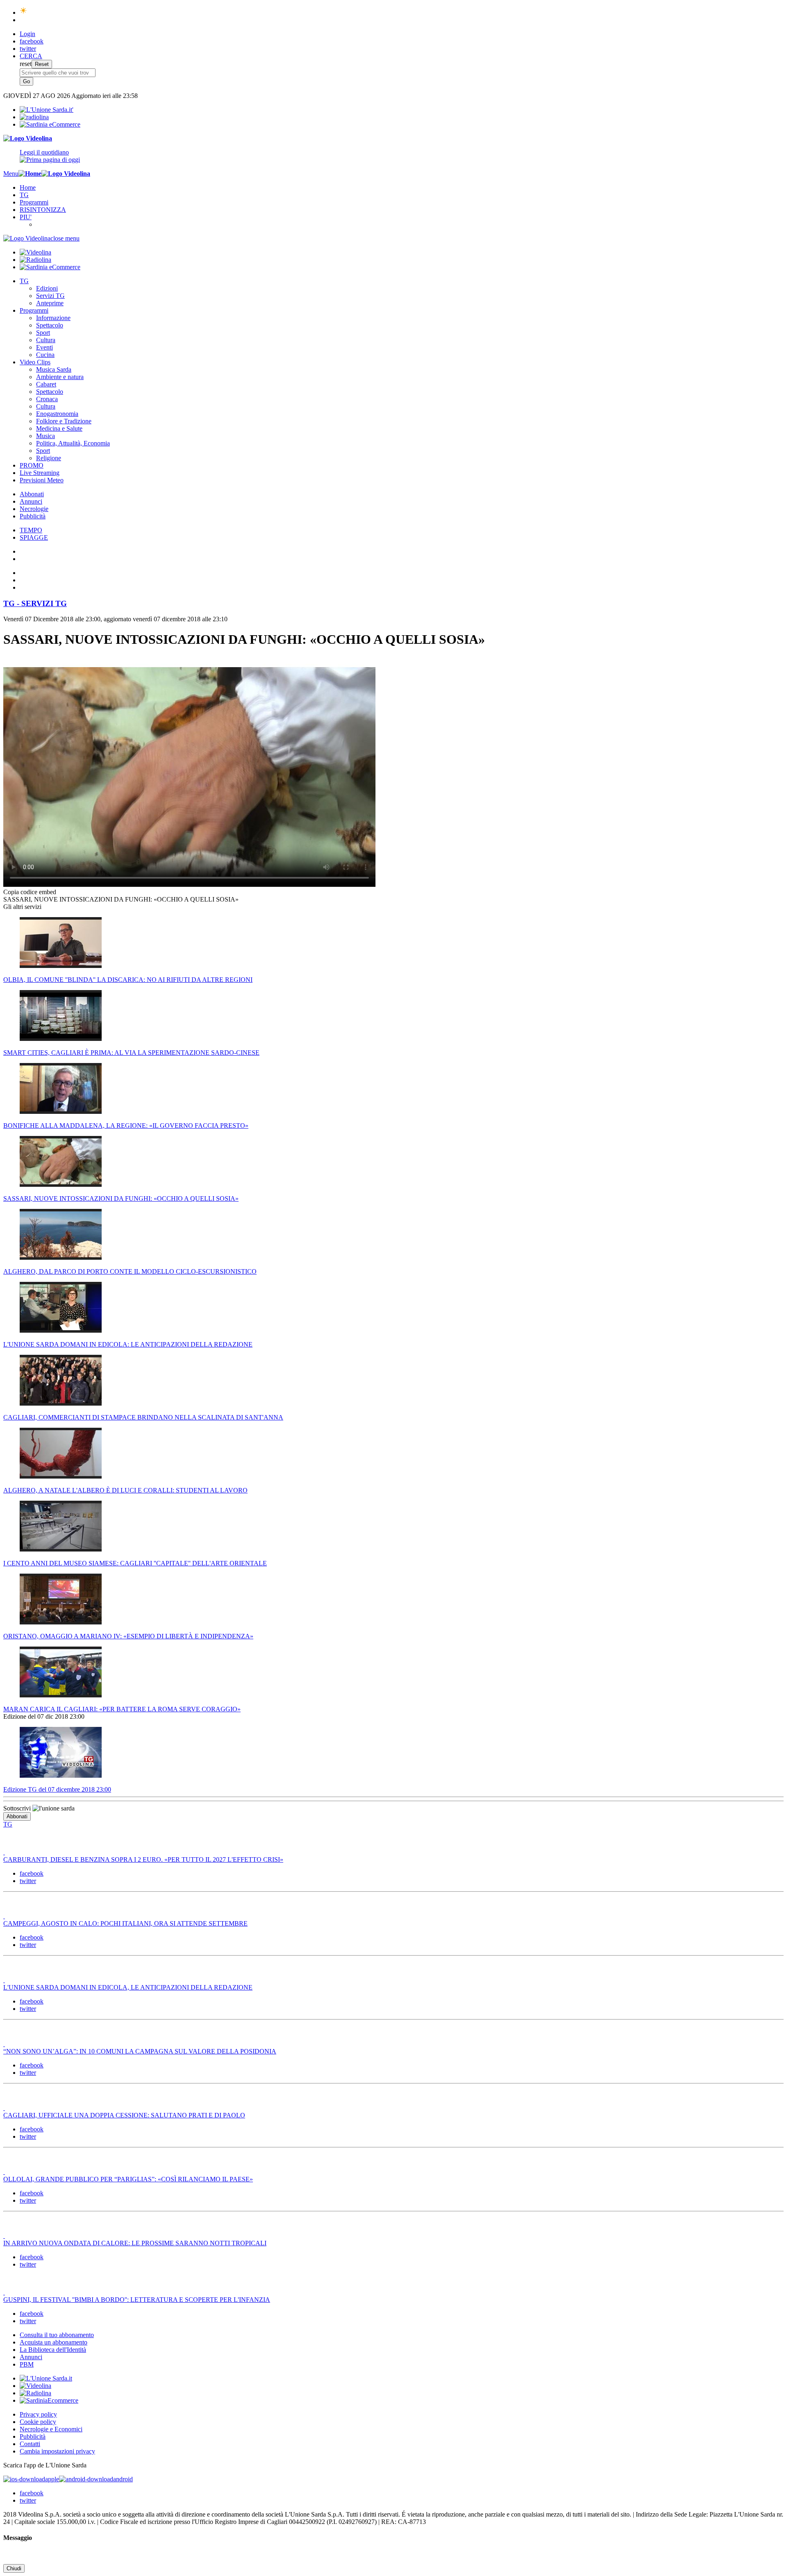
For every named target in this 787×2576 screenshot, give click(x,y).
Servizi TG (50, 296)
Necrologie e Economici (51, 2429)
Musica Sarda (54, 369)
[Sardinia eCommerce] (50, 124)
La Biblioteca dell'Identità (53, 2350)
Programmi (34, 202)
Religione (49, 458)
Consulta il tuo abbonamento (57, 2335)
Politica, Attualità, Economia (73, 443)
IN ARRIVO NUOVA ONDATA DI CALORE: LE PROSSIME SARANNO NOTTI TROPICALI (135, 2243)
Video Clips (35, 362)
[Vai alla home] (30, 174)
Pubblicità (33, 516)
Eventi (44, 347)
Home (28, 187)
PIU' (26, 217)
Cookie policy (38, 2422)
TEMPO (31, 530)
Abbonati (32, 494)
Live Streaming (40, 473)
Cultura (46, 340)
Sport (43, 333)
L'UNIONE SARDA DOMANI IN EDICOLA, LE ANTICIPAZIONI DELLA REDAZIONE (128, 1987)
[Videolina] (28, 138)
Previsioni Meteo (42, 480)
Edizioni (47, 288)
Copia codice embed (30, 892)
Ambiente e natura (60, 377)
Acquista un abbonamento (53, 2342)
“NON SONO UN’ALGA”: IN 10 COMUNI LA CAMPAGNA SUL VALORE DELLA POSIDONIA (140, 2051)
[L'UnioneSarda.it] (46, 2378)
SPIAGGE (34, 537)
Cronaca (47, 399)
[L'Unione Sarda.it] (47, 110)
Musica (45, 436)
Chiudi (14, 2568)
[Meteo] (24, 12)
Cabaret (46, 384)
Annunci (31, 501)
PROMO (32, 465)
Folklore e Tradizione (64, 421)
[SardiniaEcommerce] (49, 2400)
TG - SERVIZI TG (35, 603)
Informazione (53, 318)
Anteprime (50, 303)
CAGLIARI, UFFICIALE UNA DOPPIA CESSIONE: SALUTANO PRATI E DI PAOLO (124, 2115)
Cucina (45, 355)
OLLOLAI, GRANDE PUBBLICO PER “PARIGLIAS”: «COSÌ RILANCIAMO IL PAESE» (128, 2179)
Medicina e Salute (59, 428)
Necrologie (34, 509)
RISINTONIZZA (43, 210)
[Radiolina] (34, 117)
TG (24, 195)
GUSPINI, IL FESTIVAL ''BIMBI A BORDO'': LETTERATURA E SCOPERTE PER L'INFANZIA (137, 2300)
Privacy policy (38, 2414)
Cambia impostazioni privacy (57, 2451)
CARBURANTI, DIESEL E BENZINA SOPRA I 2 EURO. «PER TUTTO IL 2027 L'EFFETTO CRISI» (143, 1859)
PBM (27, 2364)
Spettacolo (50, 325)
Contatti (30, 2444)
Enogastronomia (57, 414)
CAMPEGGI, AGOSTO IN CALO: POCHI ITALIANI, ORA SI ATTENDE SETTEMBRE (125, 1923)
